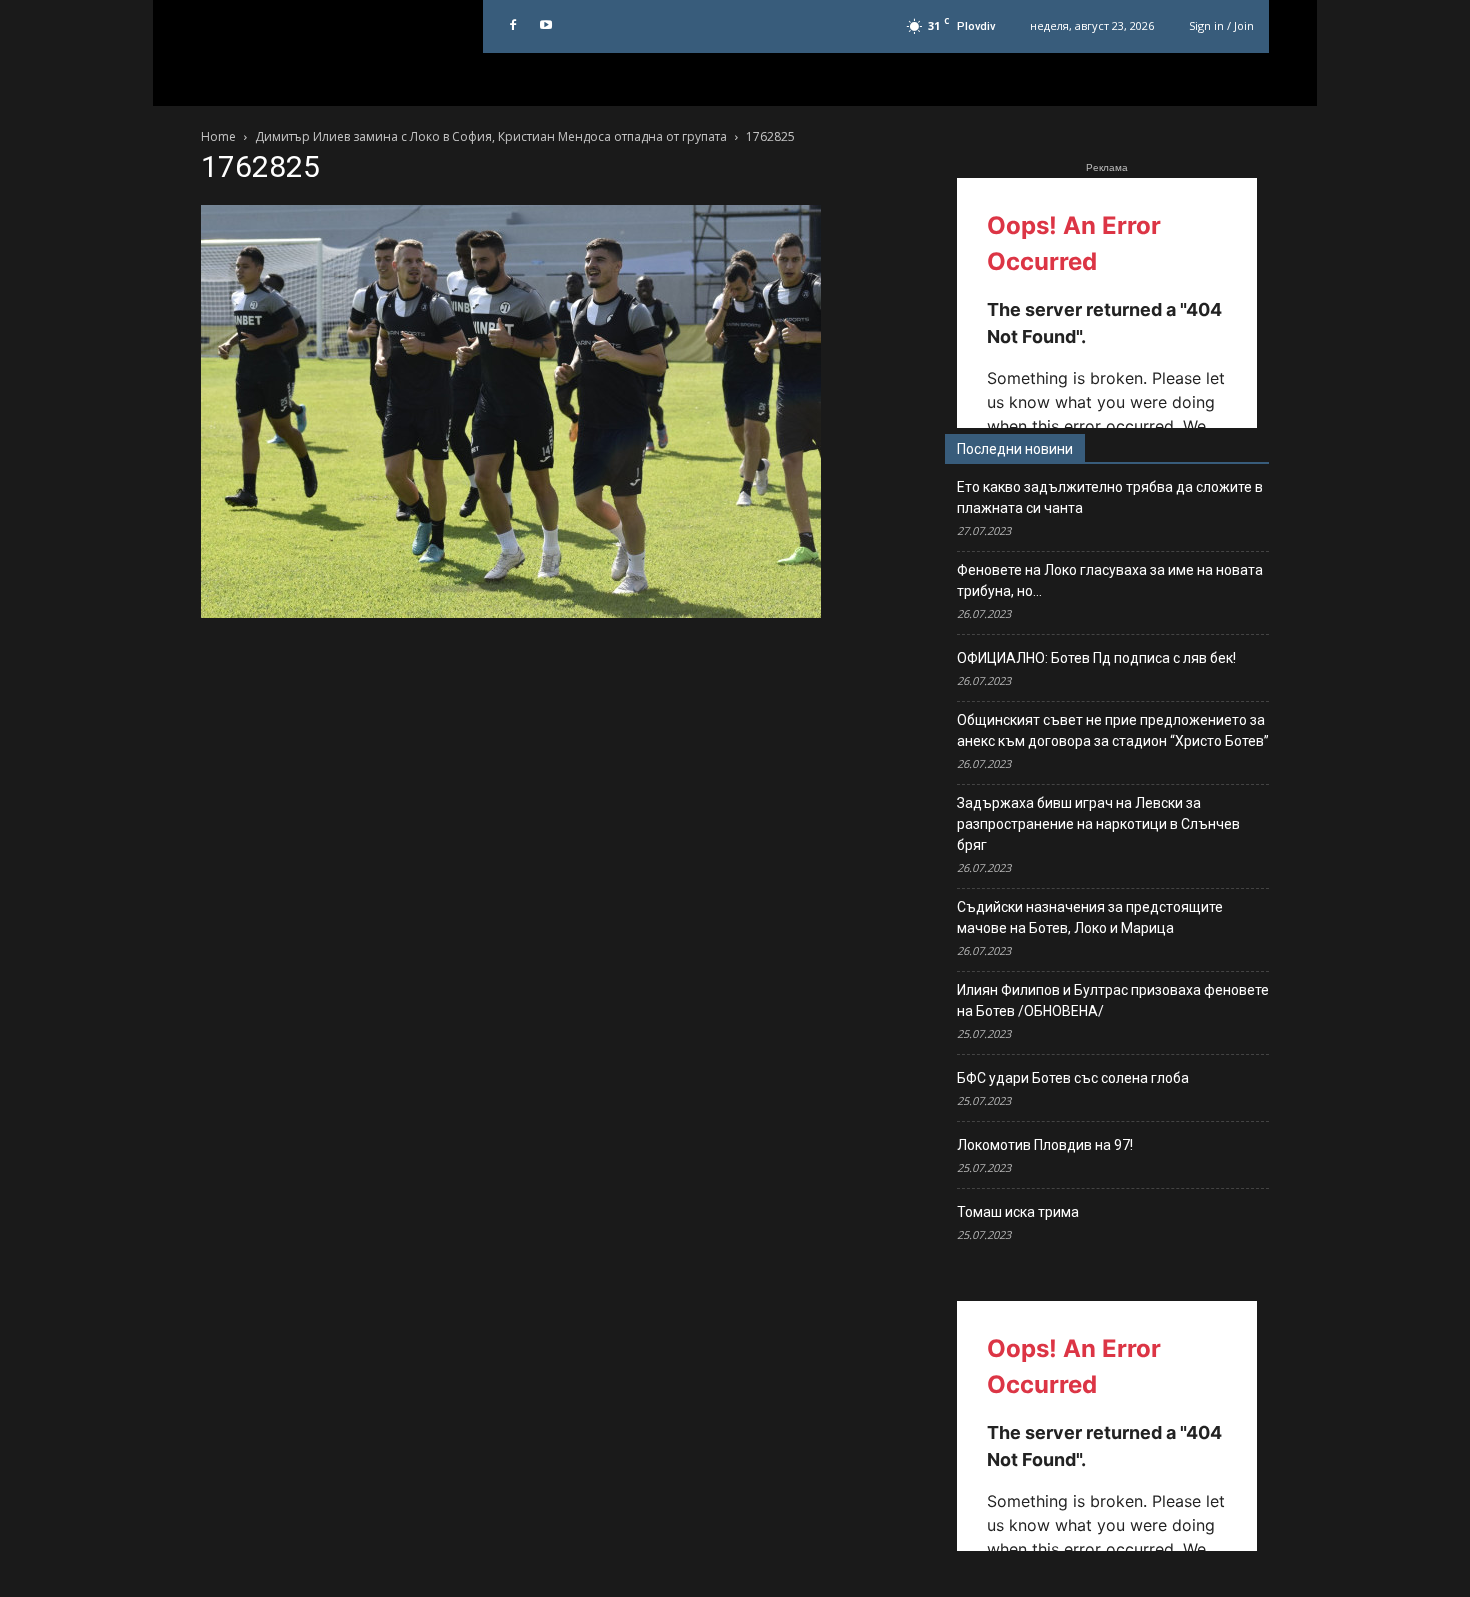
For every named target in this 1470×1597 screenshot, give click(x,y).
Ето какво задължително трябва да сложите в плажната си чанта (1110, 497)
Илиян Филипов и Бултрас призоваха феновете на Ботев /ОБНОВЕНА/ (1113, 1000)
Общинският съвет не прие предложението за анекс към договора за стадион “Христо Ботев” (1113, 730)
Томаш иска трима (1018, 1212)
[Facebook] (513, 26)
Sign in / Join (1221, 25)
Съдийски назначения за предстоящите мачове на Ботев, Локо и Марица (1090, 917)
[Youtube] (546, 26)
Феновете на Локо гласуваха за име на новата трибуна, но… (1110, 580)
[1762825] (511, 613)
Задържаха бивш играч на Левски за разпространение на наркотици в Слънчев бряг (1098, 824)
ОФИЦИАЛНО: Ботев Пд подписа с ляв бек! (1096, 658)
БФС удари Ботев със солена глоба (1073, 1078)
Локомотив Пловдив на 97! (1045, 1145)
